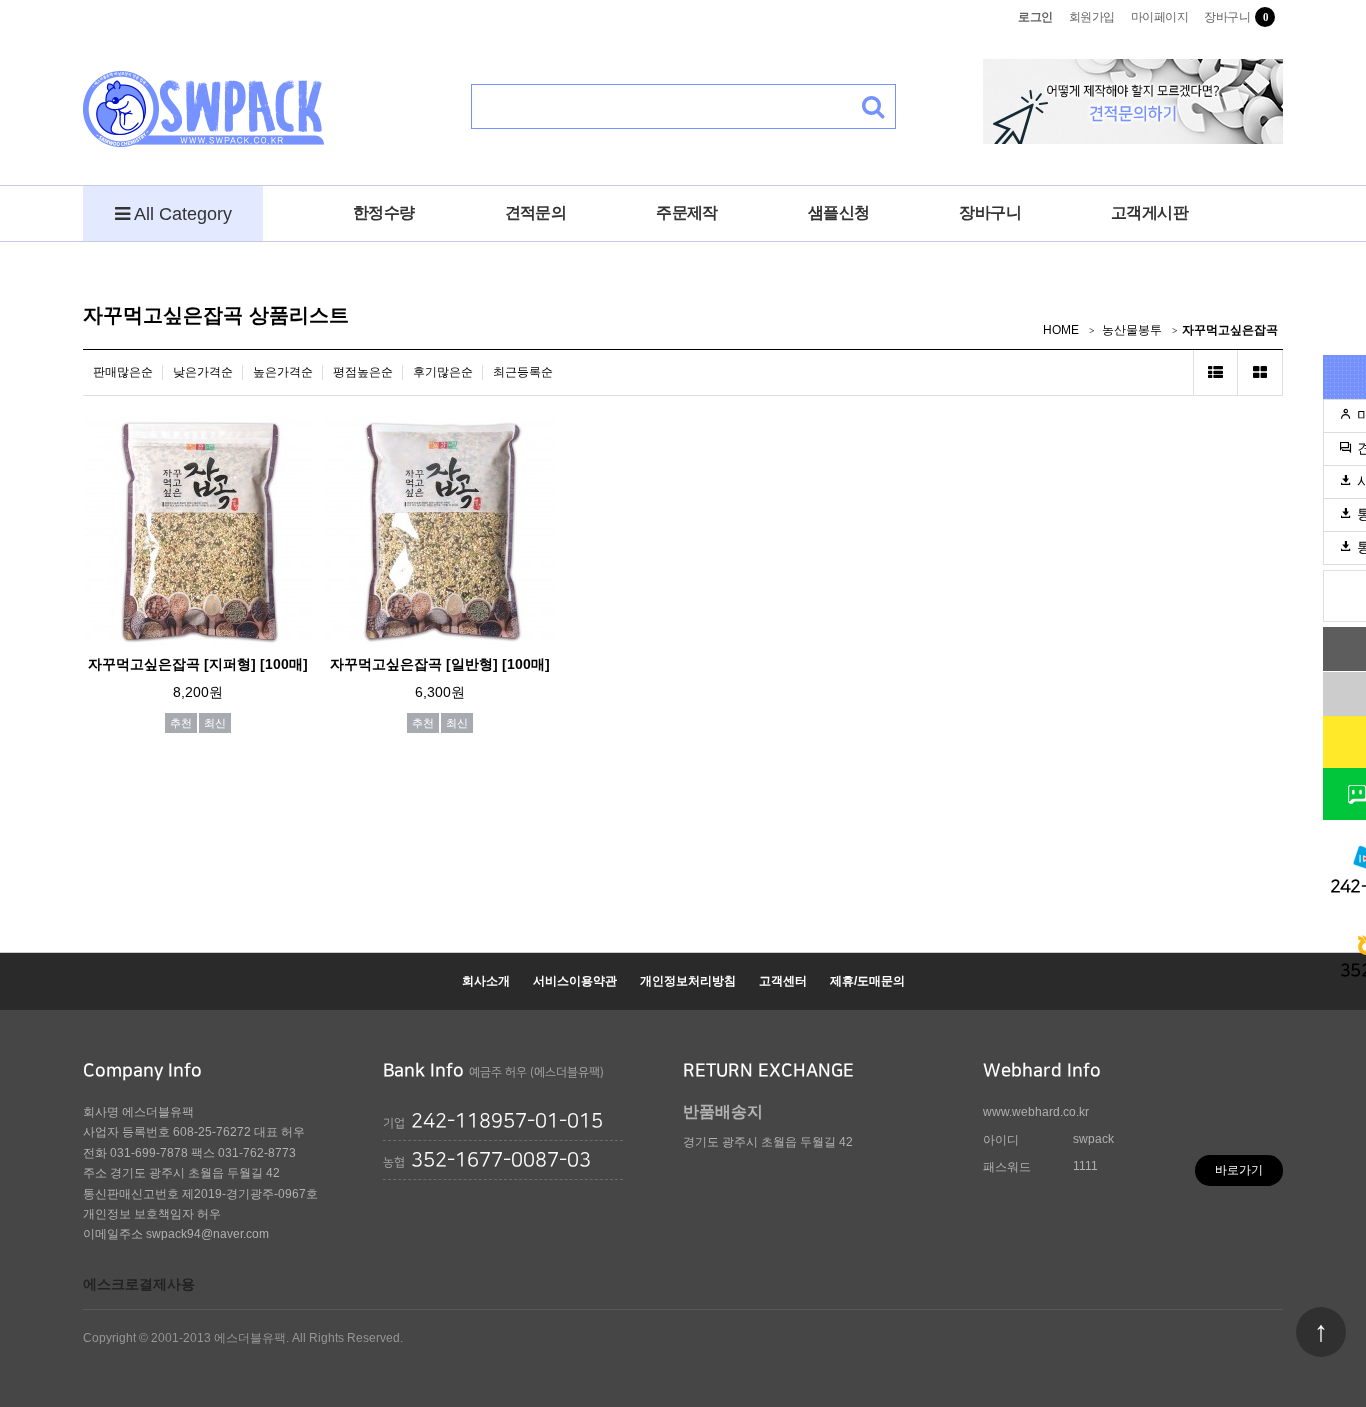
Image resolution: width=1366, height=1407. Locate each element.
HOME (1061, 330)
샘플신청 (839, 212)
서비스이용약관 (575, 981)
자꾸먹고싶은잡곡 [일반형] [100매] (440, 664)
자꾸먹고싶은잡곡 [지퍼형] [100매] (198, 664)
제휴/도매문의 (867, 981)
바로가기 (1239, 1170)
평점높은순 (363, 372)
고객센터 (783, 981)
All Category (181, 214)
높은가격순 (283, 372)
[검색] (873, 106)
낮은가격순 (203, 372)
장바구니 (1227, 17)
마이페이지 (1160, 17)
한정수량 (384, 212)
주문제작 (687, 212)
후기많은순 (443, 372)
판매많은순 (123, 372)
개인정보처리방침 (688, 981)
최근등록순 (523, 372)
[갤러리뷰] (1260, 372)
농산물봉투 (1132, 330)
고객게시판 (1149, 212)
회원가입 (1092, 17)
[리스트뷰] (1215, 372)
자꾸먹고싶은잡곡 (1230, 330)
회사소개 (486, 981)
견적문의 (536, 212)
